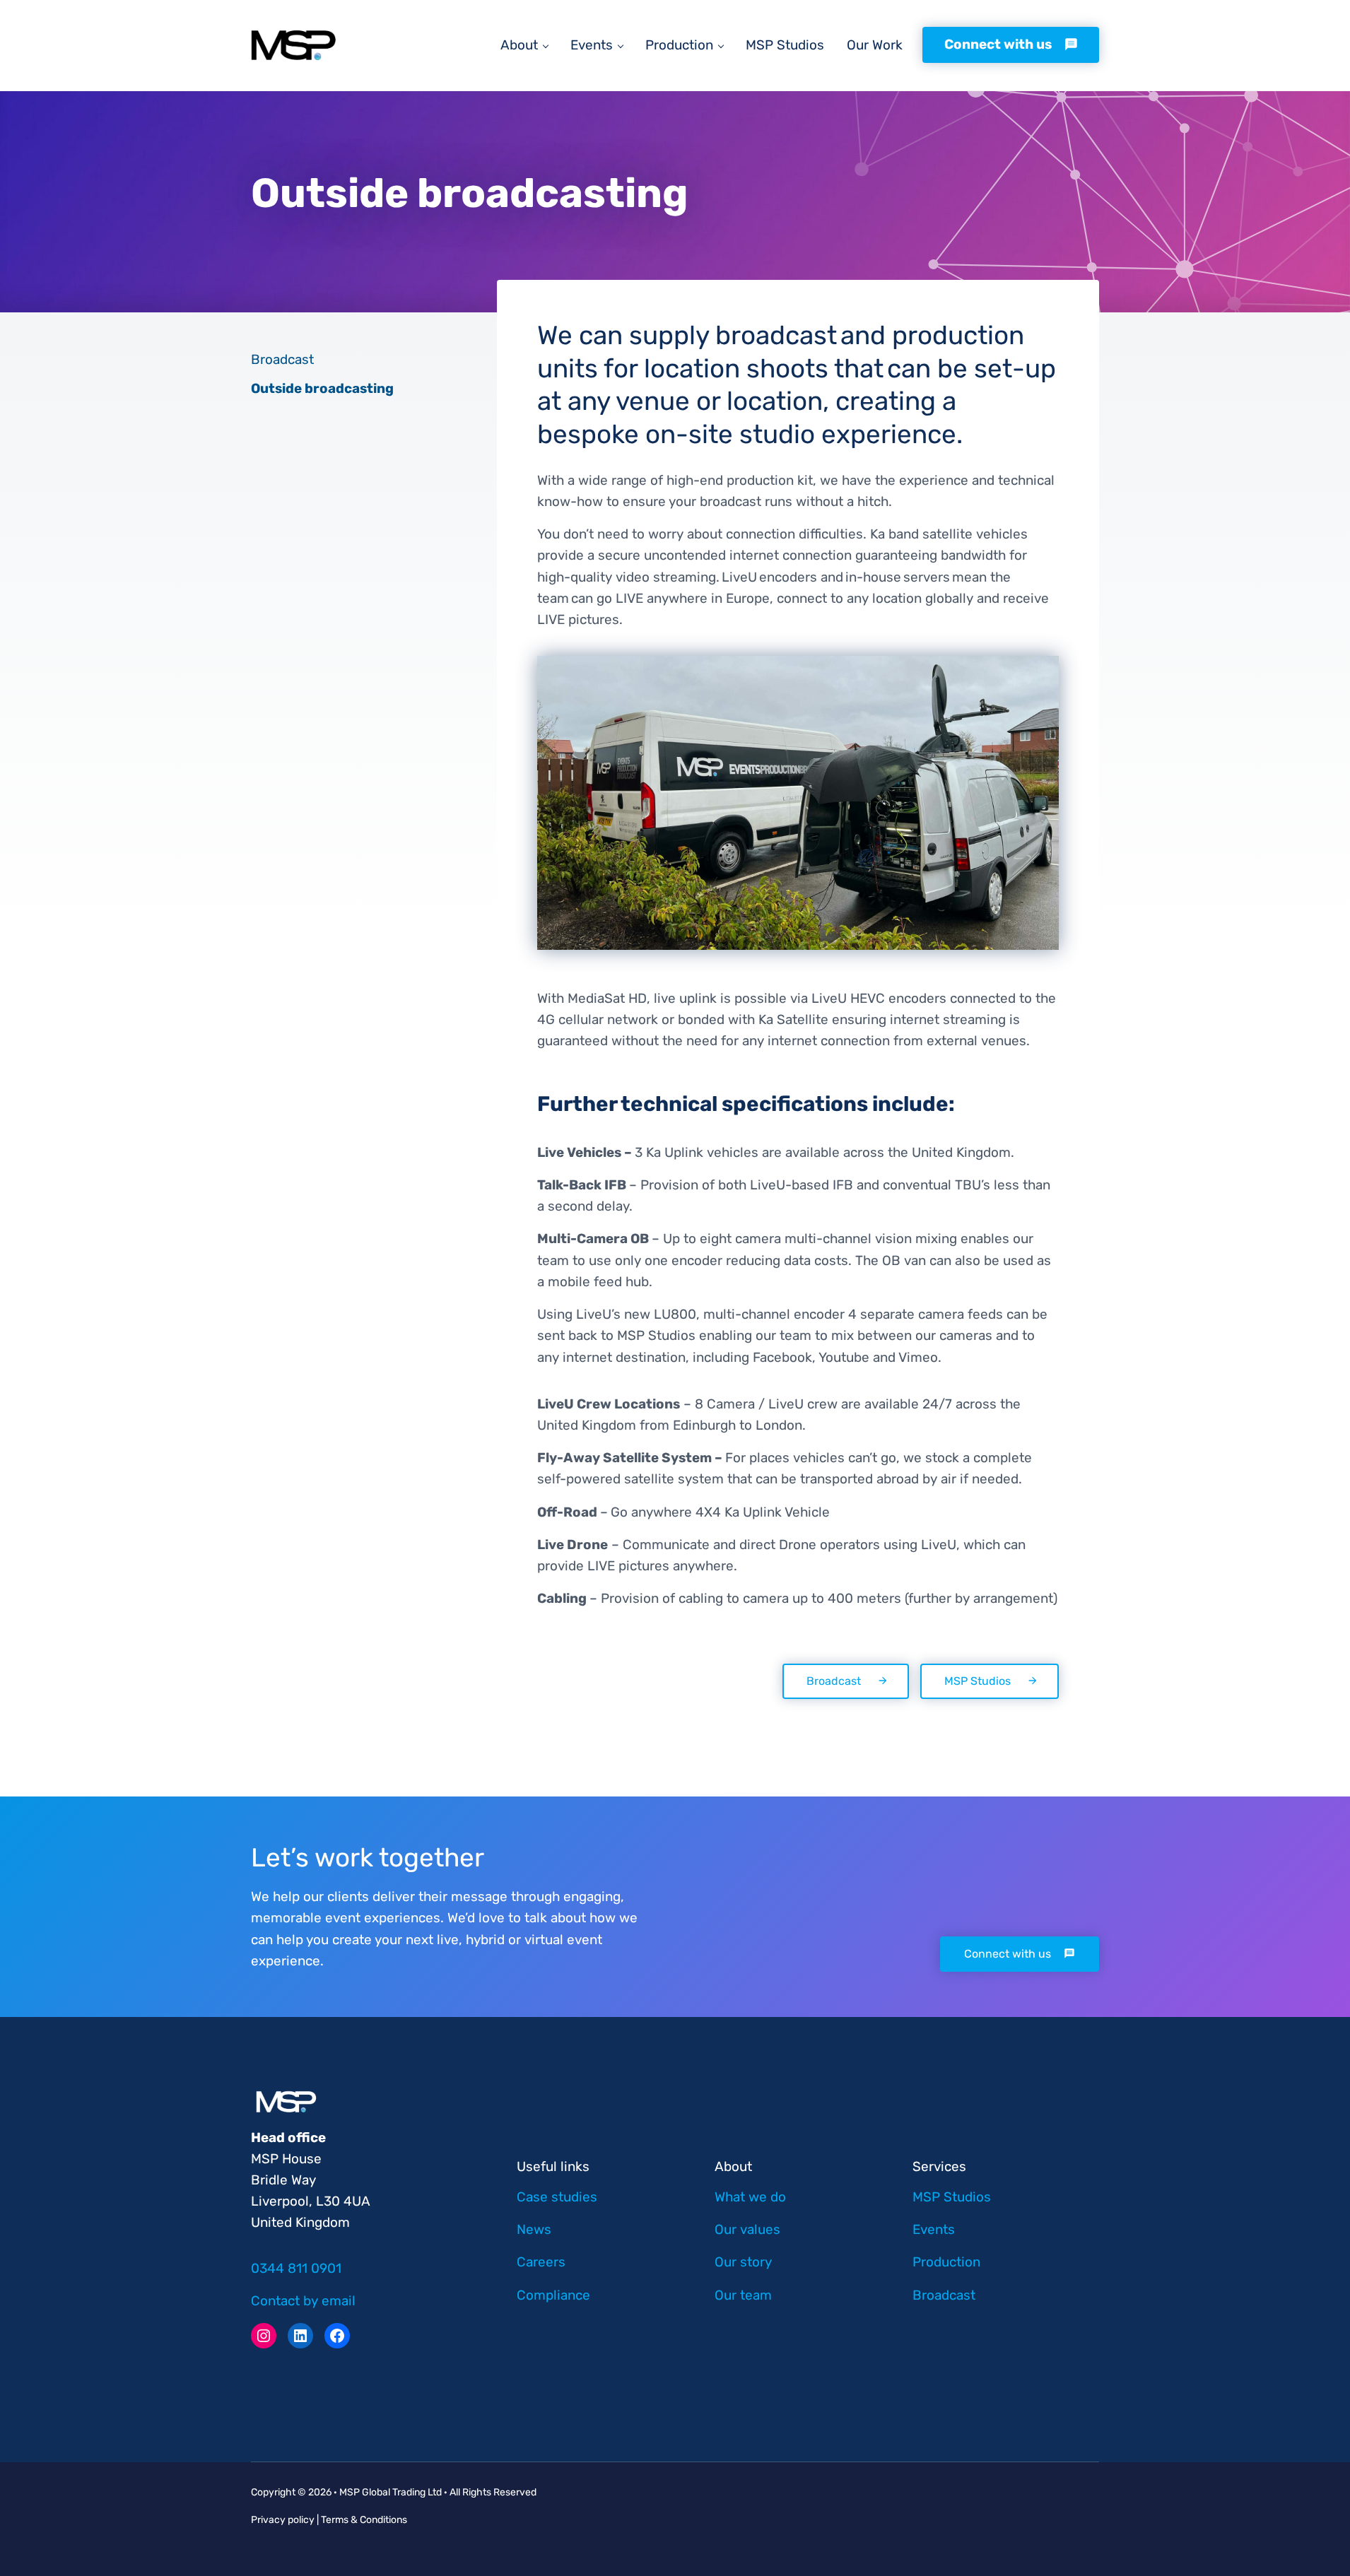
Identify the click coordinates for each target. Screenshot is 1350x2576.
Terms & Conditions (363, 2520)
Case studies (557, 2197)
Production (946, 2262)
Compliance (553, 2295)
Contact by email (303, 2301)
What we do (750, 2197)
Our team (743, 2295)
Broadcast (834, 1681)
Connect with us (1008, 1954)
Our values (747, 2229)
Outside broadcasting (322, 388)
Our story (743, 2262)
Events (934, 2229)
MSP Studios (978, 1681)
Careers (541, 2262)
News (534, 2229)
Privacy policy (283, 2520)
